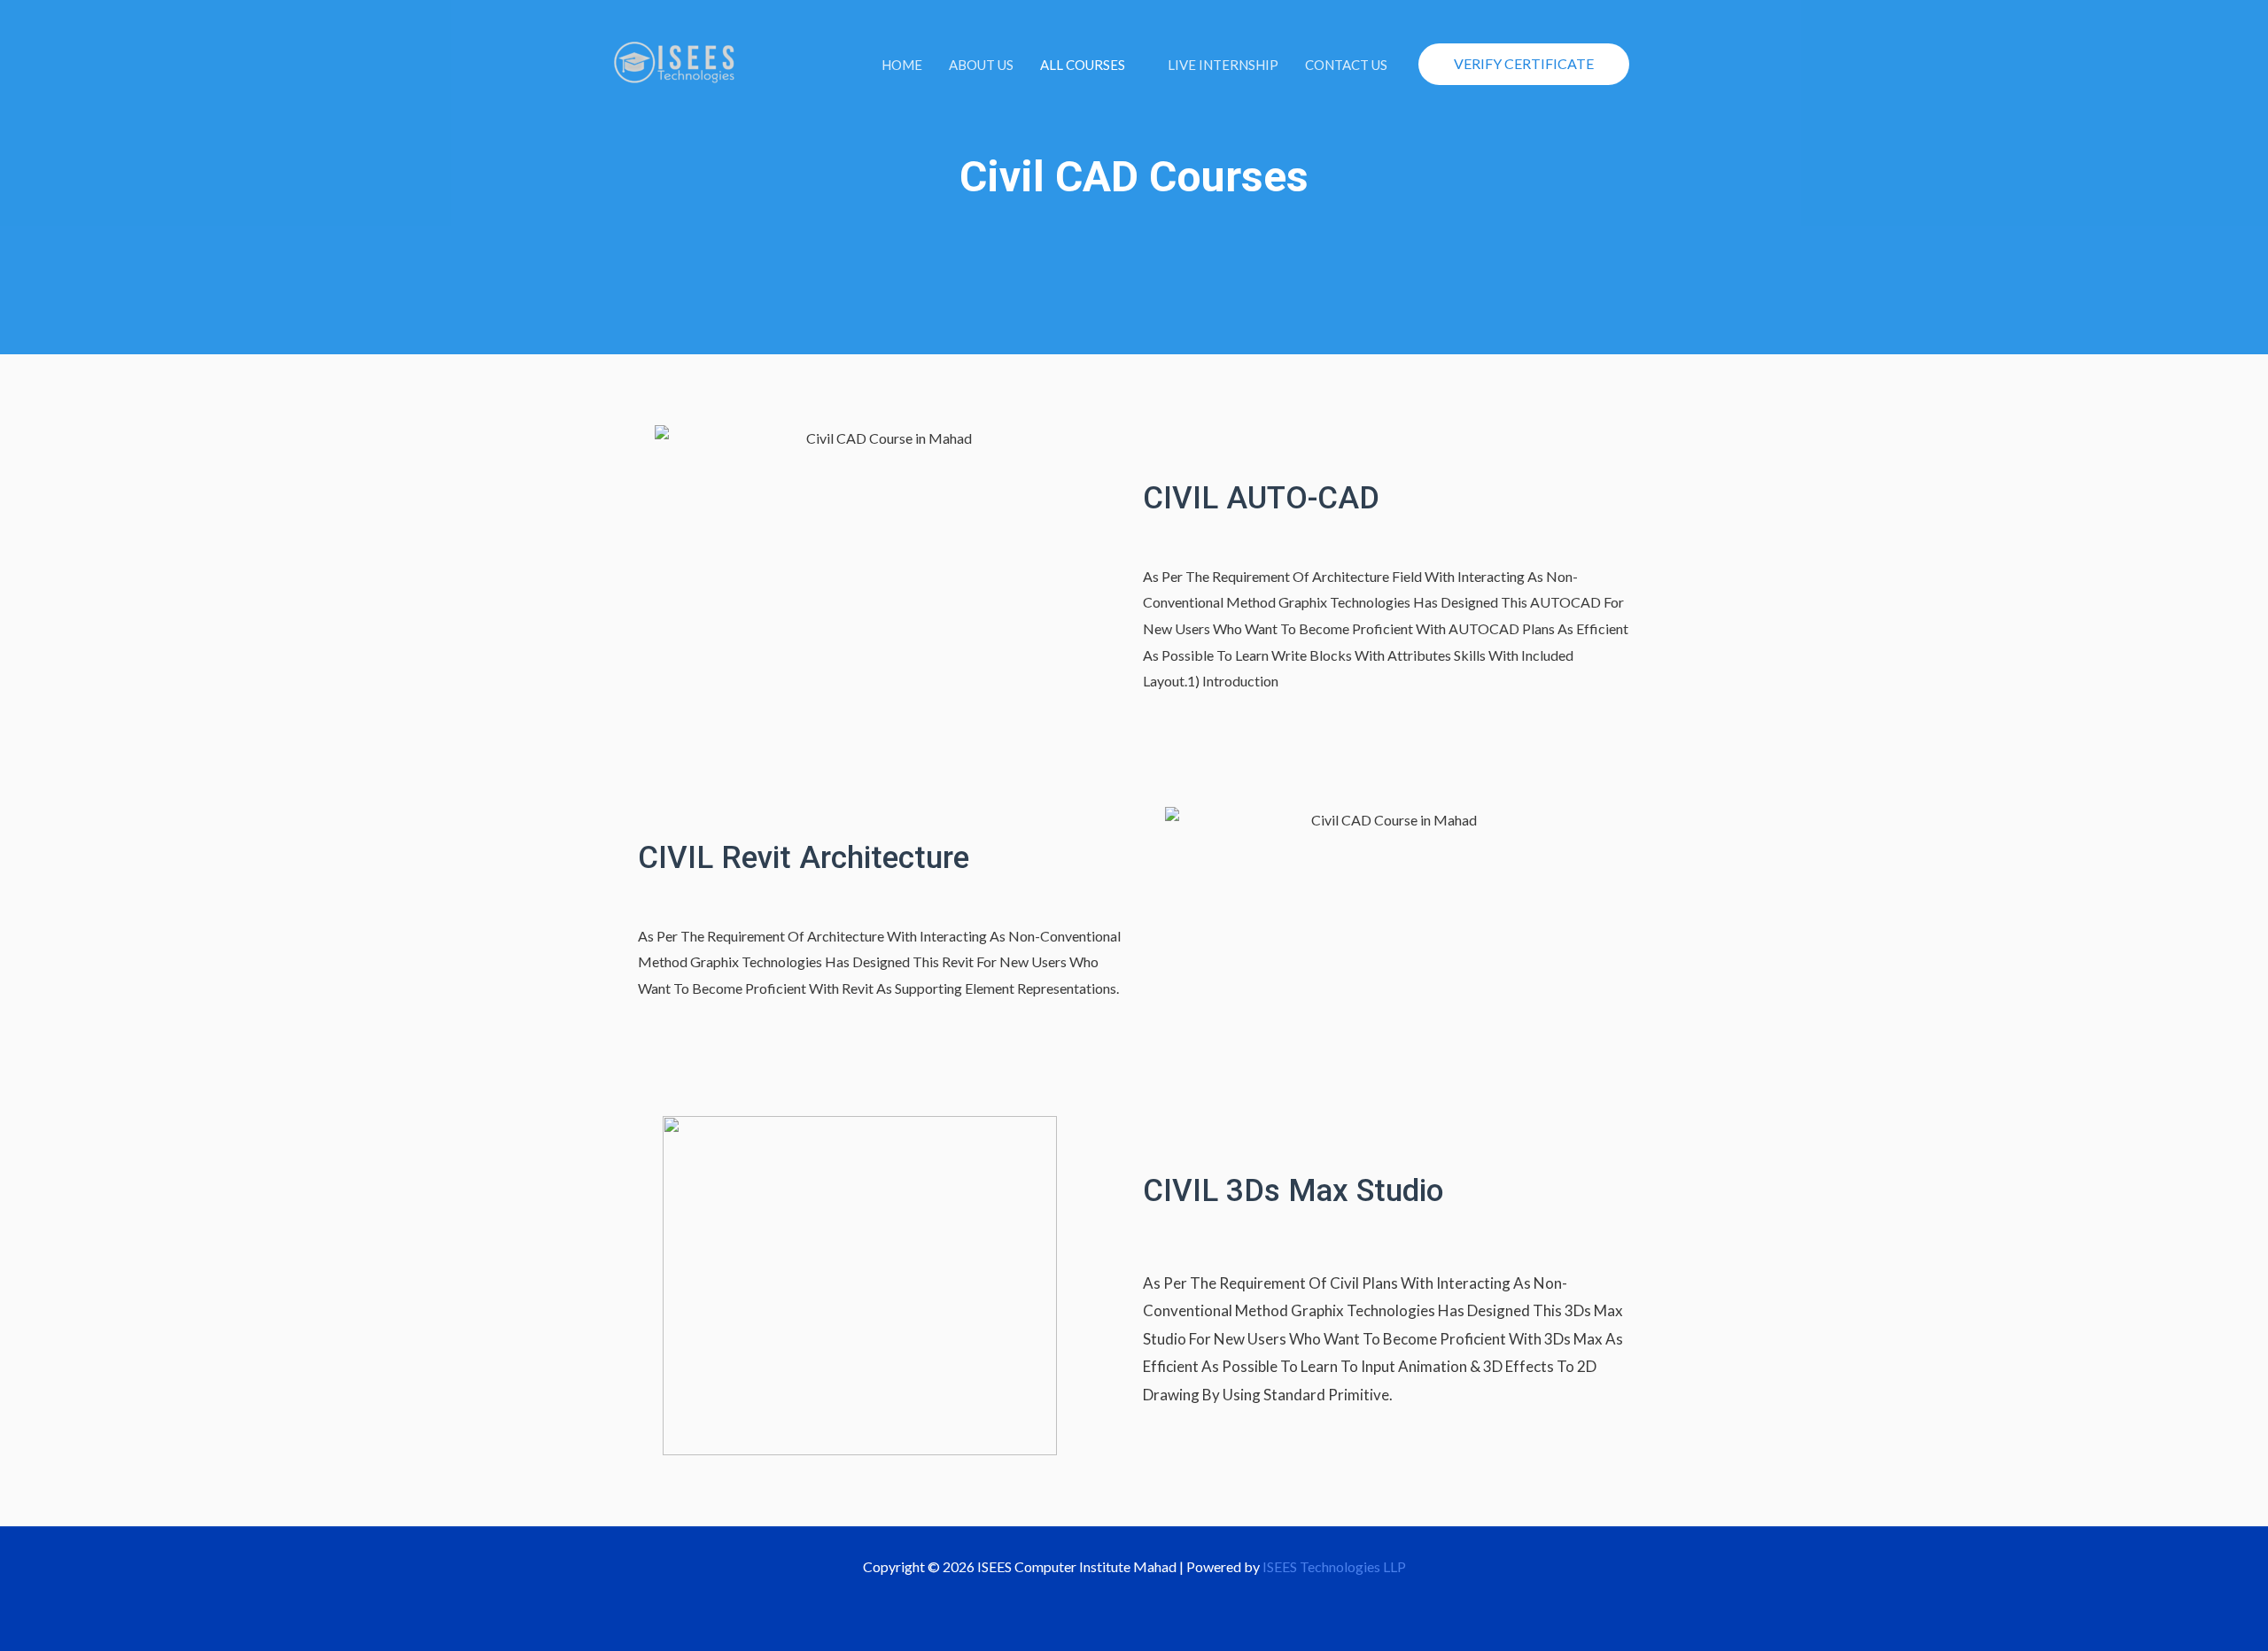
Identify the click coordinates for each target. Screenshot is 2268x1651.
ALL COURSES (1083, 65)
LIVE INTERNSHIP (1223, 65)
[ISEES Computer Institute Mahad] (676, 62)
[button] (1524, 64)
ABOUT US (981, 65)
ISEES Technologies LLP (1334, 1566)
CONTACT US (1346, 65)
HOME (902, 65)
